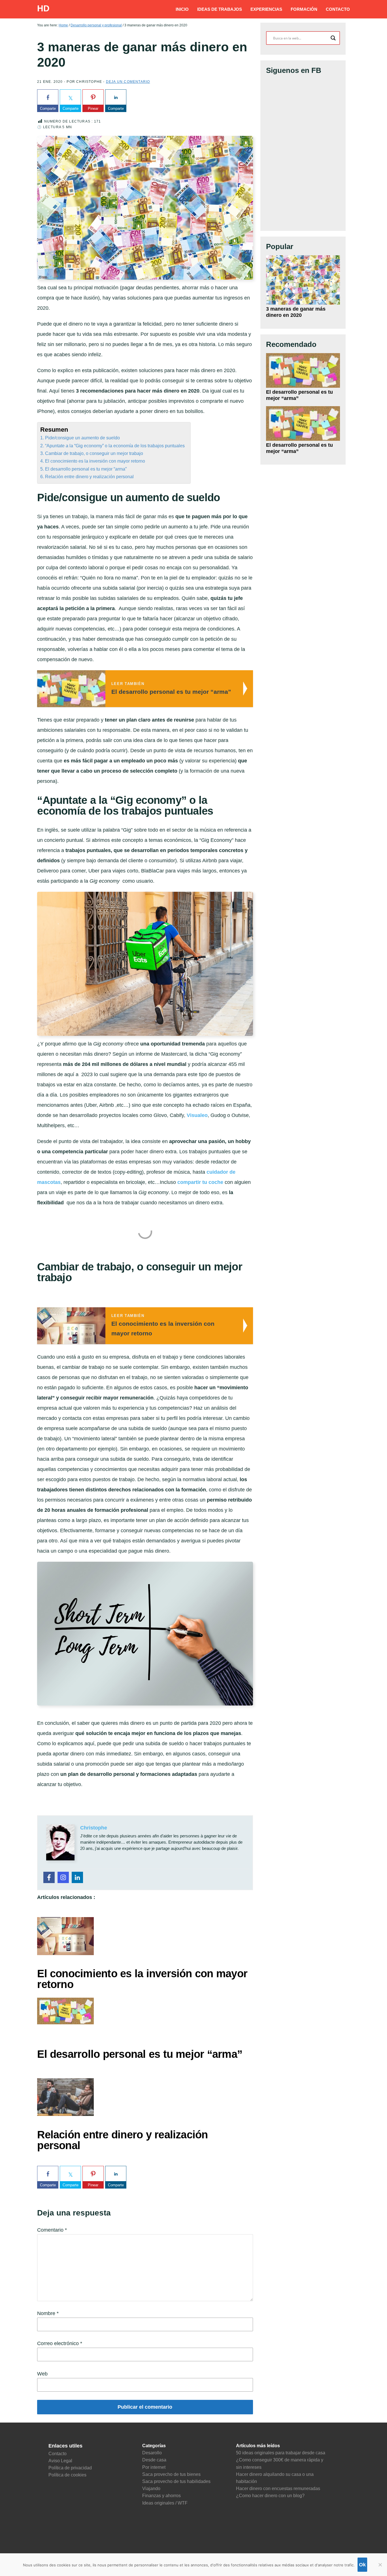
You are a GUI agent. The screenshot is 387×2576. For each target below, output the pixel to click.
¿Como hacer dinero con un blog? (270, 2496)
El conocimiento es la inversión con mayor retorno (95, 461)
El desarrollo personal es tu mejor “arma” (86, 469)
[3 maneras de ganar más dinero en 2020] (303, 280)
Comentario (52, 2230)
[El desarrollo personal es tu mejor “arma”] (303, 371)
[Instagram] (63, 1877)
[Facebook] (49, 1877)
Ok (362, 2565)
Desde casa (154, 2460)
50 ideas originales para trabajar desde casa (281, 2453)
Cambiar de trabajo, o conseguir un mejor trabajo (94, 453)
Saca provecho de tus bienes (171, 2474)
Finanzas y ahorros (161, 2496)
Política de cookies (67, 2475)
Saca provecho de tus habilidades (176, 2481)
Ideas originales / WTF (165, 2503)
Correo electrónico (60, 2343)
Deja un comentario (128, 82)
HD (43, 8)
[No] (380, 2565)
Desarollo (152, 2453)
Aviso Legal (60, 2461)
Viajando (151, 2488)
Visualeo (197, 1115)
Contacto (58, 2454)
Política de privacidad (70, 2468)
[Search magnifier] (333, 38)
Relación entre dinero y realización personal (89, 477)
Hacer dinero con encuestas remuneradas (278, 2488)
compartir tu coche (200, 1182)
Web (42, 2374)
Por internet (154, 2467)
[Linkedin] (77, 1877)
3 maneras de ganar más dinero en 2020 (296, 312)
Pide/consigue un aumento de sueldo (82, 438)
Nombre (48, 2313)
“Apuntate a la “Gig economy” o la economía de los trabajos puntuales (115, 446)
